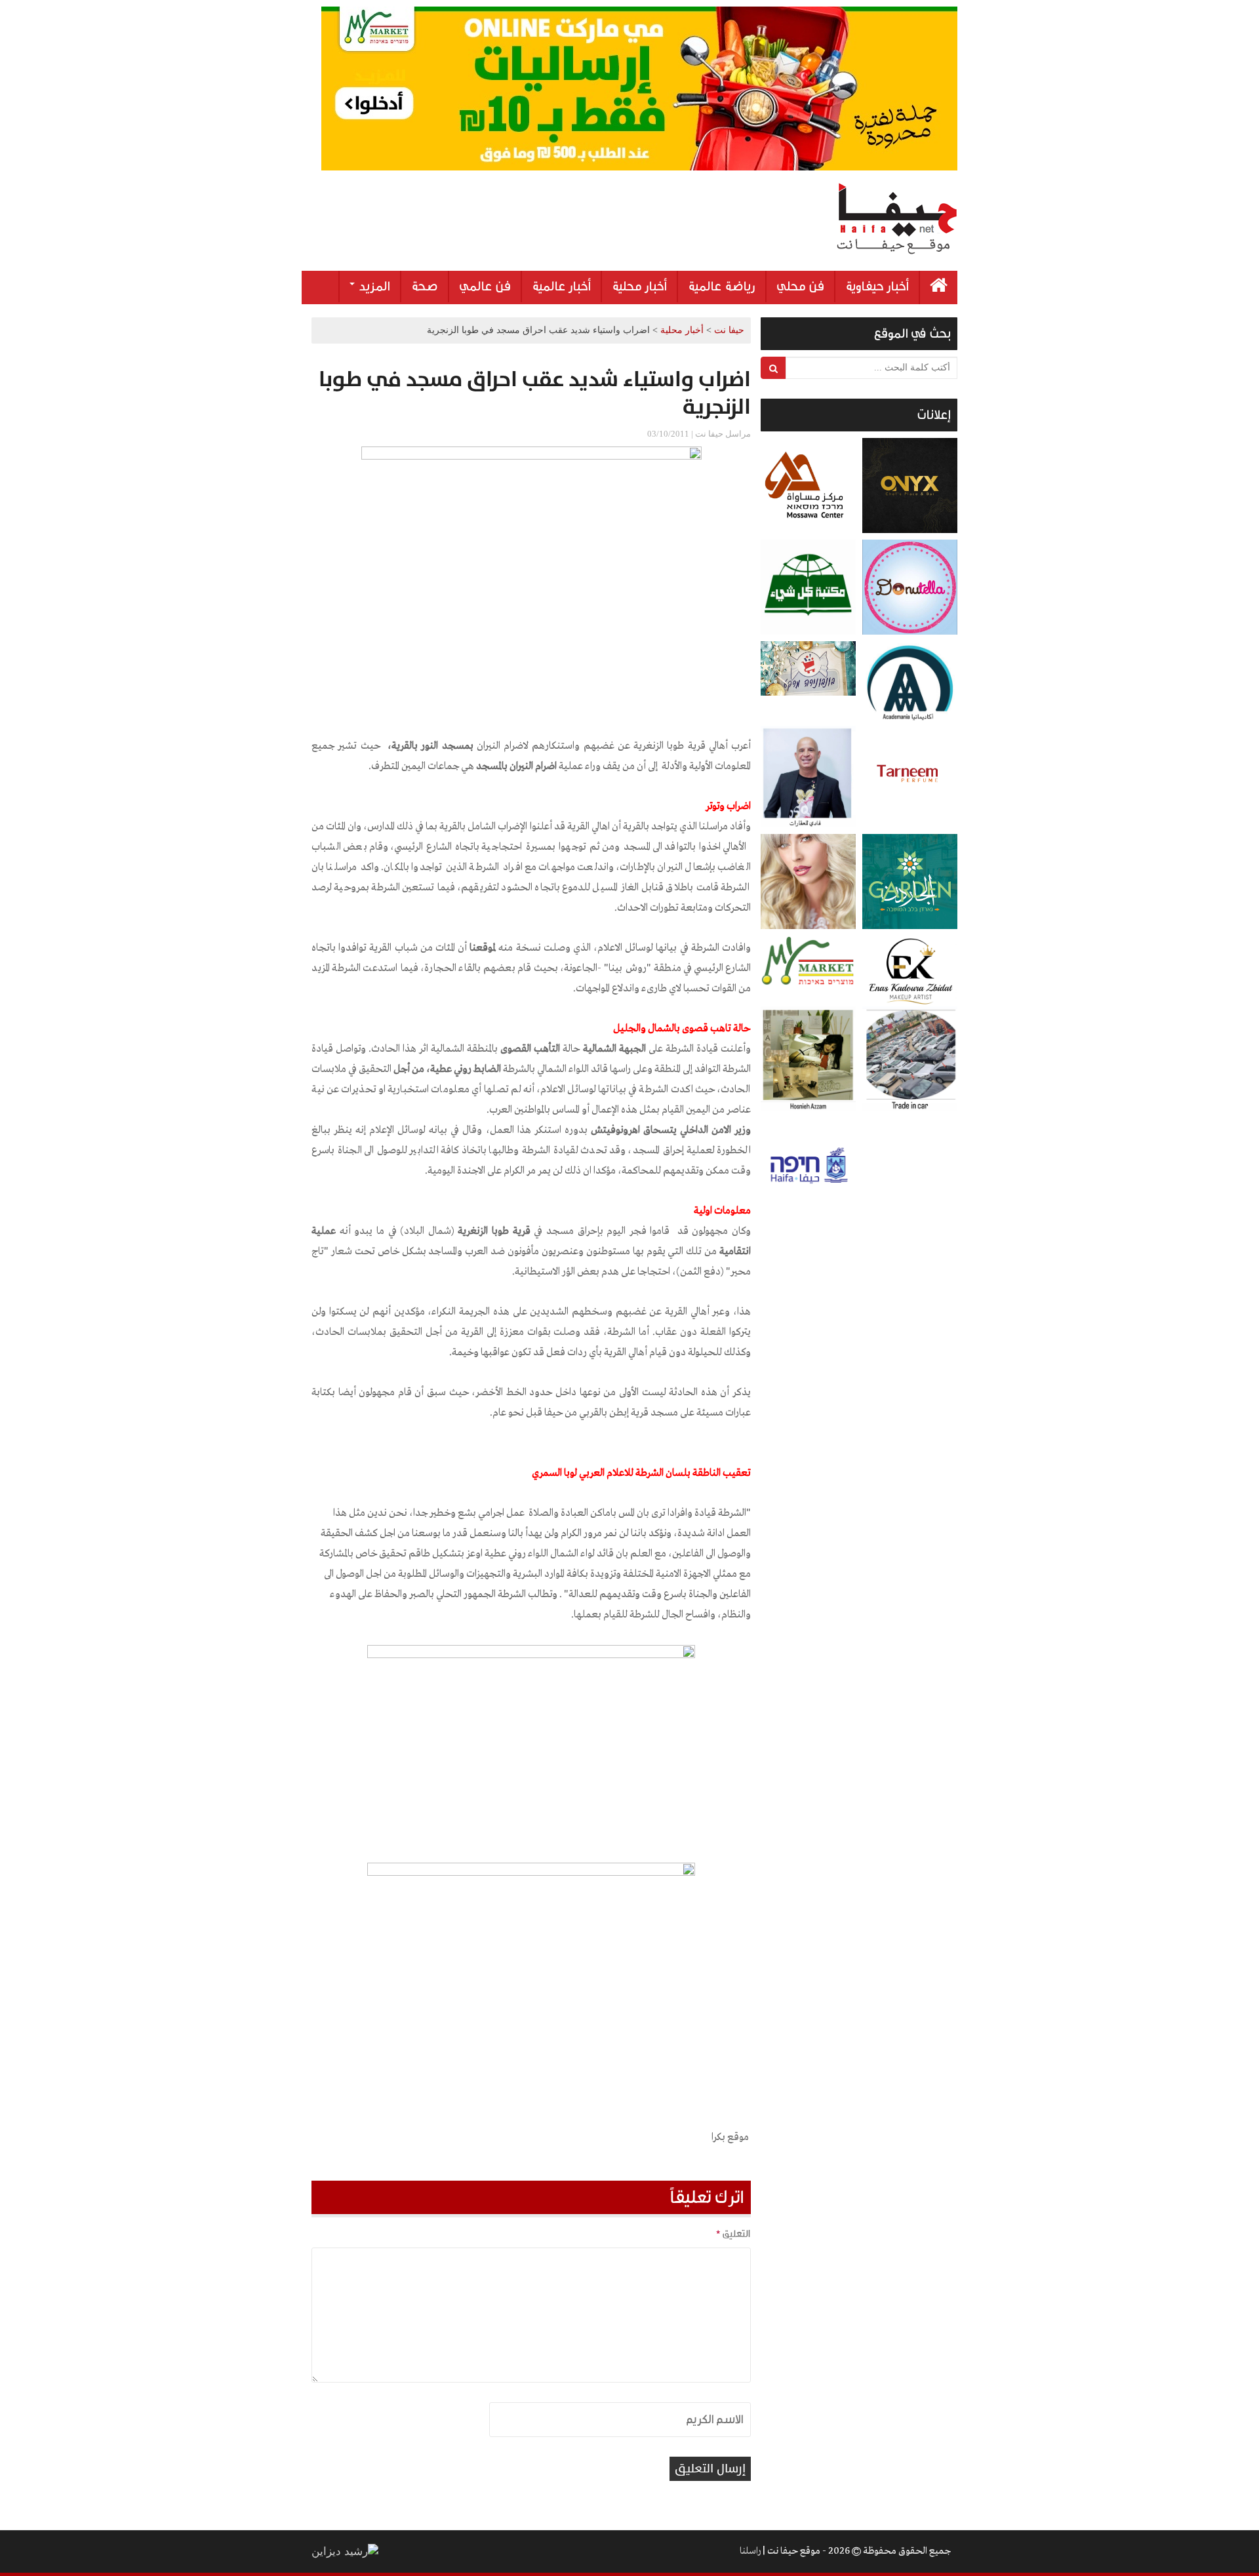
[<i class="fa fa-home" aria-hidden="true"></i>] (939, 287)
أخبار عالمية (561, 287)
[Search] (773, 368)
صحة (425, 287)
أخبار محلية (639, 287)
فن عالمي (485, 287)
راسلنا (750, 2551)
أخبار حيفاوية (877, 287)
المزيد (373, 287)
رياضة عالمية (722, 287)
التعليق (733, 2234)
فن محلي (800, 287)
